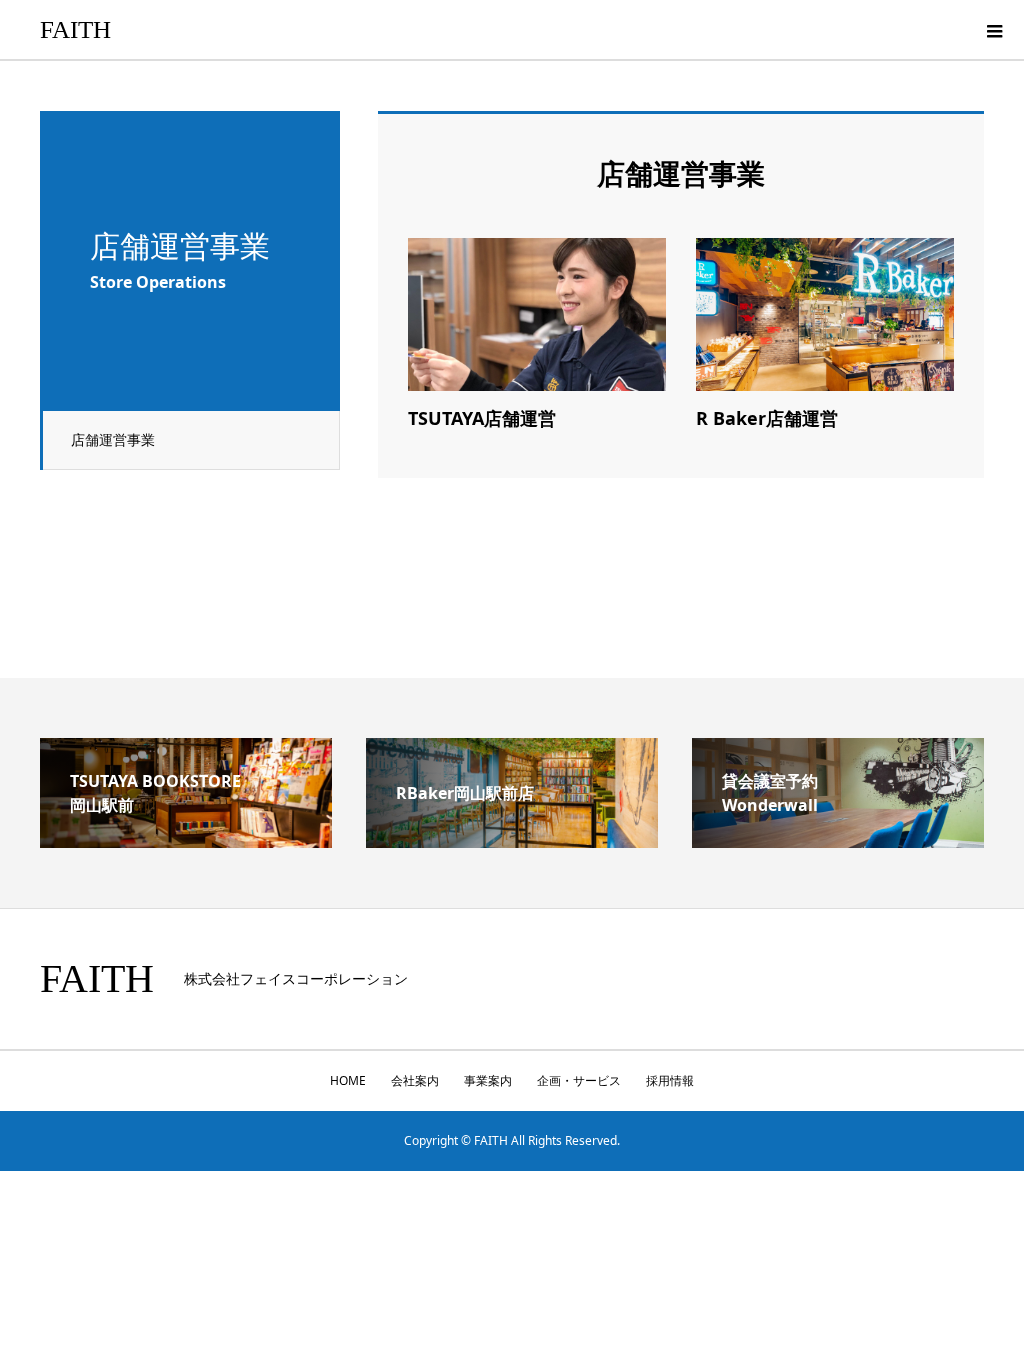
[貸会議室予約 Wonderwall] (838, 840)
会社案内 (415, 1080)
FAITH (75, 29)
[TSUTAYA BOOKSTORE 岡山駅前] (186, 840)
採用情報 (670, 1080)
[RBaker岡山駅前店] (512, 840)
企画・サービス (579, 1080)
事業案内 (488, 1080)
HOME (348, 1080)
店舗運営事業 (113, 439)
